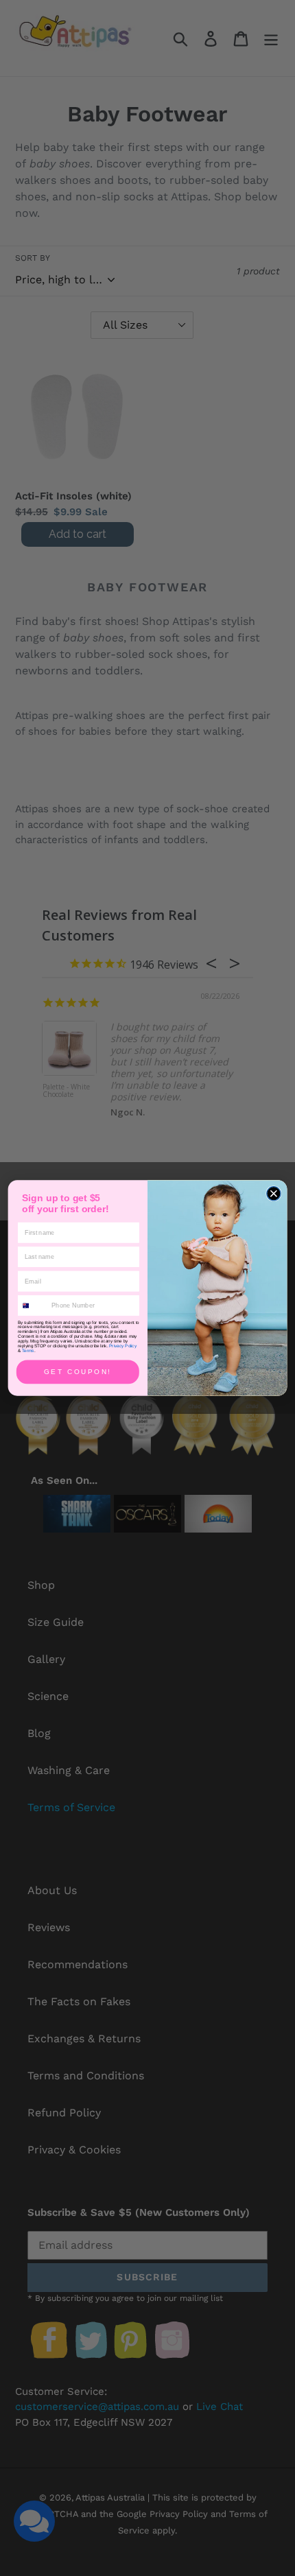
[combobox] (33, 1305)
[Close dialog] (274, 1194)
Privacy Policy (123, 1346)
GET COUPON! (78, 1372)
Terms (28, 1351)
